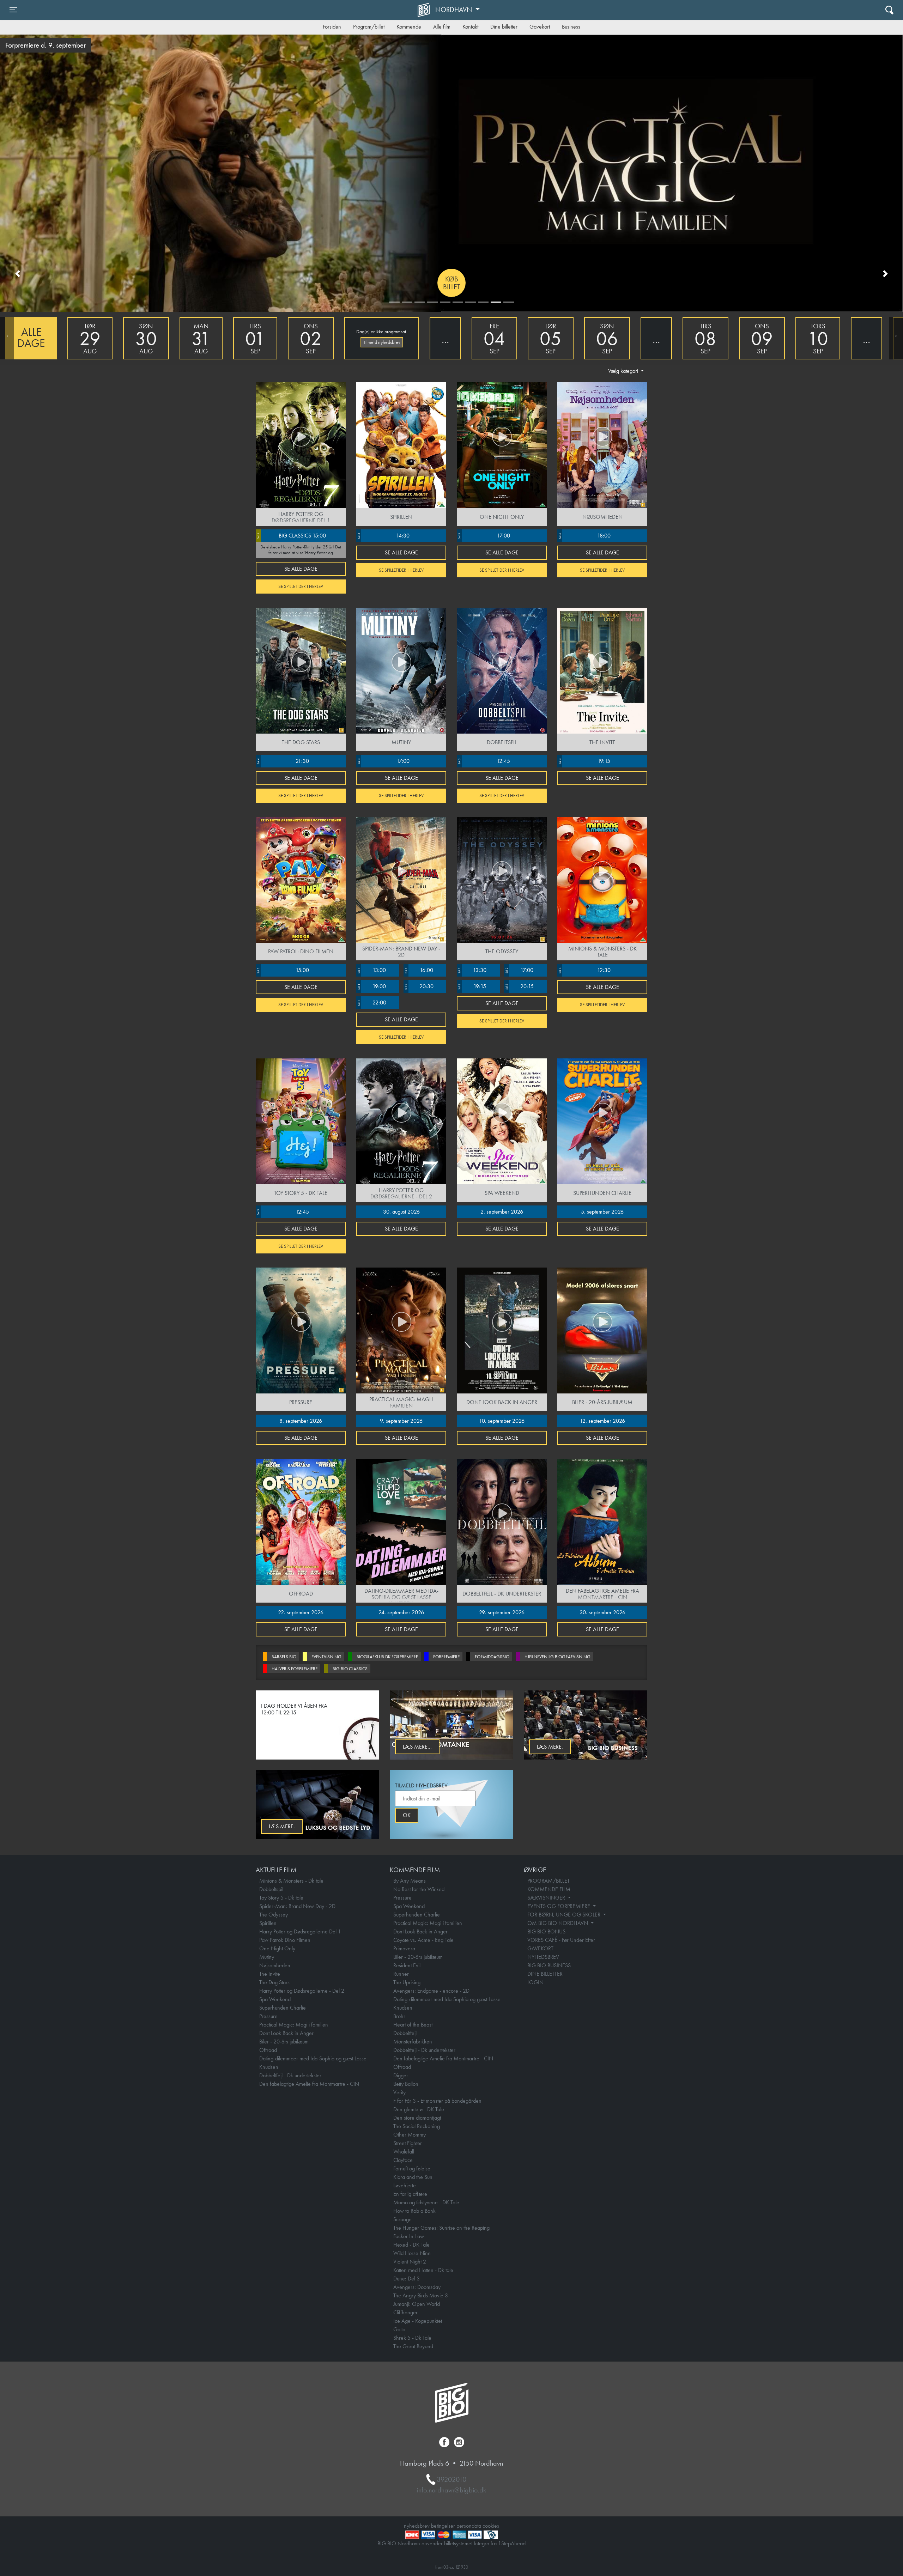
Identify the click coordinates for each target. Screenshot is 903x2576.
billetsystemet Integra (467, 2543)
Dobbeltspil (271, 1889)
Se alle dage (301, 569)
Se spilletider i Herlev (301, 586)
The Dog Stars (274, 1982)
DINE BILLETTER (545, 1974)
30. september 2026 (602, 1612)
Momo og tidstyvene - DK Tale (426, 2202)
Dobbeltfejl (405, 2033)
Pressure (268, 2016)
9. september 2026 (401, 1421)
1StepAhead (512, 2543)
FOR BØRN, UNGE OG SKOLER (565, 1915)
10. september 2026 (502, 1421)
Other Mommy (410, 2135)
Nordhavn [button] (454, 10)
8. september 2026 (301, 1421)
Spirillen (268, 1923)
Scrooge (402, 2219)
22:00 (372, 1003)
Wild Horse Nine (412, 2253)
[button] (18, 273)
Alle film (442, 27)
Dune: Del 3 (407, 2279)
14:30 (383, 536)
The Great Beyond (413, 2346)
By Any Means (410, 1881)
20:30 (419, 986)
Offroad (268, 2050)
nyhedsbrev (417, 2526)
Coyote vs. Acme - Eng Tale (423, 1940)
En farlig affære (410, 2194)
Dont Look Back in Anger (286, 2033)
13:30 (472, 970)
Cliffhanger (405, 2312)
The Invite (270, 1974)
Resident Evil (407, 1965)
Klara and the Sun (413, 2177)
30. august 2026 (401, 1212)
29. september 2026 (502, 1612)
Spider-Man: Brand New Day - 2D (297, 1906)
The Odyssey (274, 1915)
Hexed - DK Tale (411, 2245)
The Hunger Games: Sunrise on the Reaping (441, 2228)
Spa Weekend (275, 1999)
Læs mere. (550, 1747)
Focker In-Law (409, 2236)
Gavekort (540, 27)
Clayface (403, 2160)
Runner (401, 1974)
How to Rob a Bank (414, 2211)
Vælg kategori (624, 371)
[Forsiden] (425, 10)
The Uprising (407, 1982)
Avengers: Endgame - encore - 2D (431, 1991)
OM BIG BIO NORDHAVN (558, 1923)
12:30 (584, 970)
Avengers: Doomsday (417, 2287)
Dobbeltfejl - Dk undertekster (290, 2075)
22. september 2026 (301, 1612)
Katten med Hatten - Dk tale (423, 2270)
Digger (401, 2075)
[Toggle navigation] (889, 10)
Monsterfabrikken (413, 2042)
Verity (399, 2092)
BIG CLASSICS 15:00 (291, 536)
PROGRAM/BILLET (549, 1881)
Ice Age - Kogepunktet (418, 2321)
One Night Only (277, 1948)
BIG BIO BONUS (546, 1931)
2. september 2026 (502, 1212)
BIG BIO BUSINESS (549, 1965)
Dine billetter (504, 27)
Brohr (399, 2016)
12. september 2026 (602, 1421)
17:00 (484, 536)
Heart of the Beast (413, 2025)
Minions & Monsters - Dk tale (291, 1881)
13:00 (371, 970)
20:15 (519, 986)
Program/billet (369, 27)
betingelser (443, 2526)
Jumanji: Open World (417, 2304)
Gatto (399, 2329)
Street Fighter (408, 2143)
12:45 (484, 761)
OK (407, 1815)
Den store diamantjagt (417, 2118)
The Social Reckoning (417, 2126)
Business (571, 27)
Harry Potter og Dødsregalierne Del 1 (300, 1931)
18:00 (584, 536)
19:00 (371, 986)
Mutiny (267, 1957)
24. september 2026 (401, 1612)
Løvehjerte (405, 2185)
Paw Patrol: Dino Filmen (285, 1940)
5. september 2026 (602, 1212)
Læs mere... (417, 1747)
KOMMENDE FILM (549, 1889)
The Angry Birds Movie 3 (421, 2295)
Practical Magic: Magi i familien (294, 2025)
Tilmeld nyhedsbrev (382, 342)
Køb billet (452, 283)
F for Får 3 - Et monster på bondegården (437, 2101)
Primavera (404, 1948)
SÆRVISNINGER (547, 1898)
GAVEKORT (540, 1948)
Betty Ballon (406, 2084)
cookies (491, 2526)
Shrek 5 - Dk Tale (412, 2338)
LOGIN (535, 1982)
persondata (469, 2526)
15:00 (283, 970)
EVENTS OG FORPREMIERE (559, 1906)
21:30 (283, 761)
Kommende (409, 27)
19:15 (584, 761)
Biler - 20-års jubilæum (284, 2042)
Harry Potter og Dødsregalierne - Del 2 (302, 1991)
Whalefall (404, 2152)
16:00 (419, 970)
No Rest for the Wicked (419, 1889)
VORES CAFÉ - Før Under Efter (561, 1940)
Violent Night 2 (410, 2262)
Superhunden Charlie (283, 2008)
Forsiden (332, 27)
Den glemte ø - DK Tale (419, 2109)
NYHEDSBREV (543, 1957)
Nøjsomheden (275, 1965)
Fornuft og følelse (412, 2168)
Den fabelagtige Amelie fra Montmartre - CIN (309, 2084)
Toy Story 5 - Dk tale (281, 1898)
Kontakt (470, 27)
